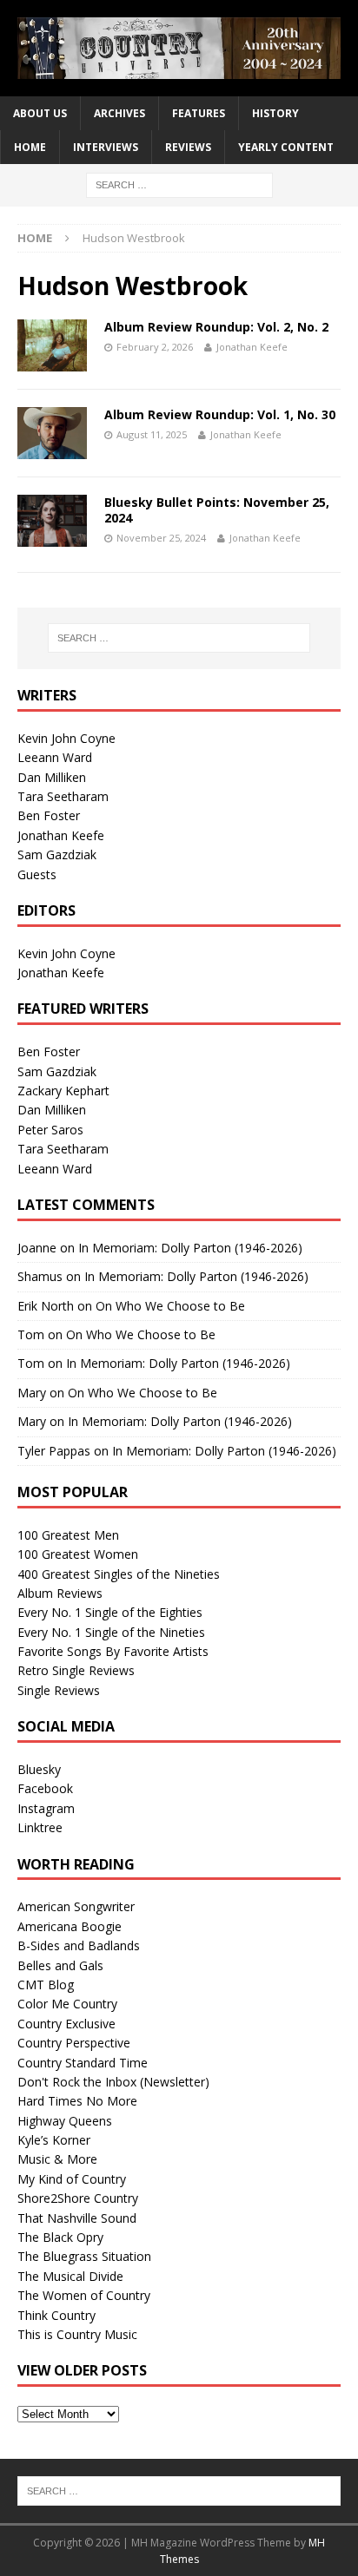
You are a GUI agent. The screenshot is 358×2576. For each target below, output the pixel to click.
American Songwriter (76, 1906)
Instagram (46, 1808)
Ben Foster (49, 815)
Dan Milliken (52, 777)
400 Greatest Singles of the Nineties (119, 1574)
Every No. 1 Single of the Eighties (110, 1612)
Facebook (45, 1788)
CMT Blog (46, 1985)
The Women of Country (84, 2295)
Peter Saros (50, 1130)
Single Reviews (59, 1690)
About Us (40, 113)
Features (199, 113)
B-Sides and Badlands (79, 1945)
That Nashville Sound (77, 2218)
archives (119, 113)
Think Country (56, 2315)
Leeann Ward (55, 757)
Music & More (57, 2159)
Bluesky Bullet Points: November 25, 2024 (217, 510)
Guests (37, 874)
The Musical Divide (70, 2276)
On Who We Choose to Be (170, 1306)
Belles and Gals (60, 1965)
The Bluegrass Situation (84, 2256)
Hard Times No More (77, 2101)
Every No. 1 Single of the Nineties (111, 1632)
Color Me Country (67, 2004)
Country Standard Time (83, 2063)
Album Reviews (60, 1593)
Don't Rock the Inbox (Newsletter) (113, 2082)
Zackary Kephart (63, 1091)
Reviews (188, 147)
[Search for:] (179, 184)
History (275, 113)
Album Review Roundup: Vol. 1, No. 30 (220, 414)
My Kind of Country (72, 2179)
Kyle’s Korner (54, 2140)
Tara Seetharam (63, 796)
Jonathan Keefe (252, 347)
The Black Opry (60, 2237)
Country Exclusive (66, 2024)
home (30, 147)
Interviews (106, 147)
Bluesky (39, 1769)
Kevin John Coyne (66, 738)
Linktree (40, 1827)
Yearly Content (286, 147)
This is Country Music (77, 2334)
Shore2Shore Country (78, 2198)
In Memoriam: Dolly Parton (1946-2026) (190, 1248)
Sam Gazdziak (57, 854)
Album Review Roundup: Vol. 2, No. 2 (216, 327)
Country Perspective (74, 2043)
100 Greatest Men (68, 1535)
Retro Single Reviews (76, 1670)
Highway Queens (65, 2121)
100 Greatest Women (78, 1554)
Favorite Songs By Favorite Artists (113, 1651)
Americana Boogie (70, 1926)
